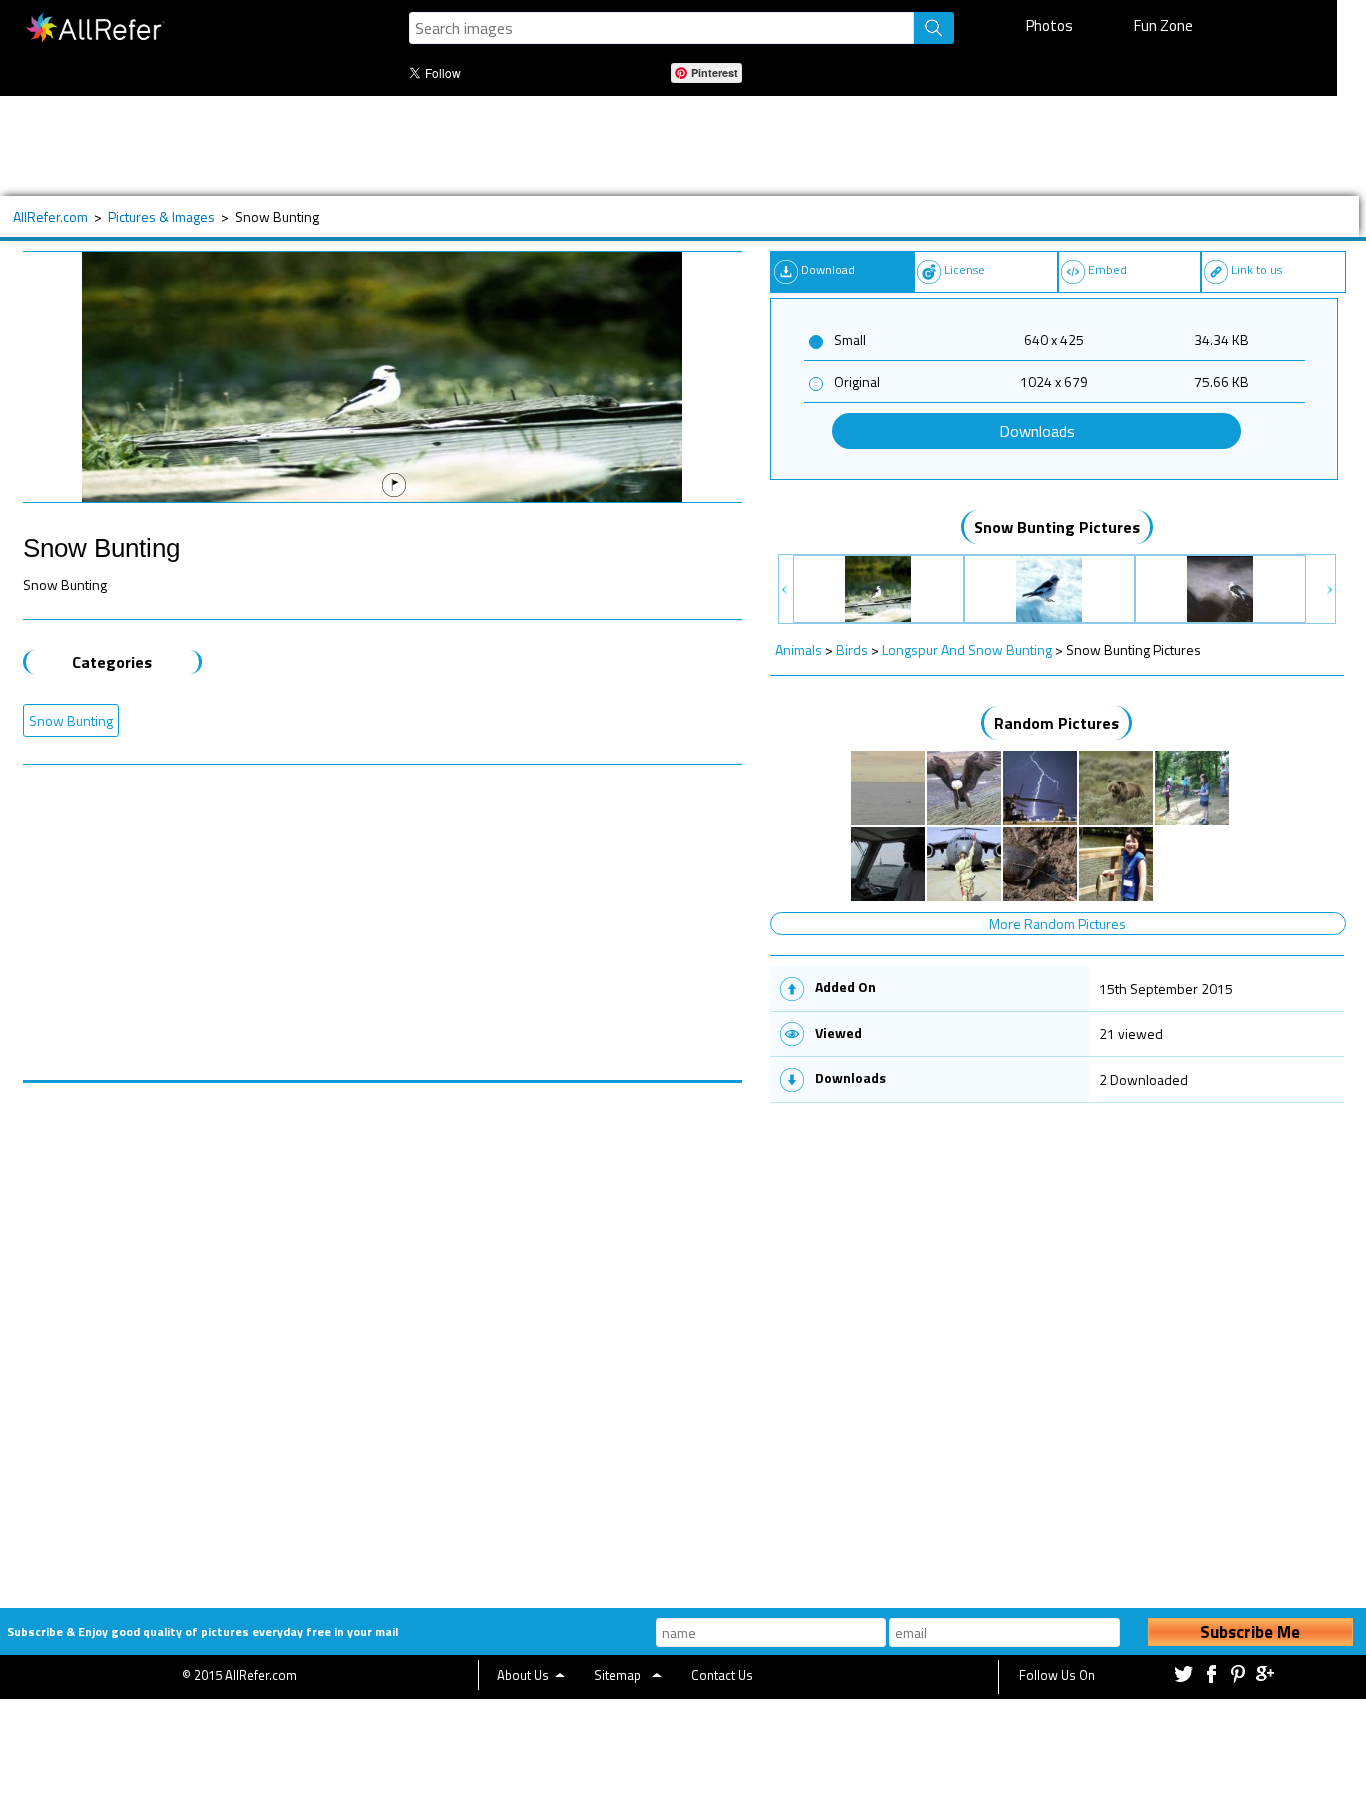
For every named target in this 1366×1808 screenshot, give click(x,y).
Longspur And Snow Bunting (967, 649)
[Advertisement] (655, 146)
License (964, 269)
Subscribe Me (1250, 1632)
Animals (798, 649)
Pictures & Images (161, 216)
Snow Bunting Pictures (1057, 527)
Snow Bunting (71, 720)
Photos (1049, 25)
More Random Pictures (1057, 923)
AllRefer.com (50, 216)
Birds (852, 649)
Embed (1107, 269)
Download (828, 269)
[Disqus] (382, 1333)
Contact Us (722, 1675)
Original (857, 381)
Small (850, 339)
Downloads (1037, 431)
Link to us (1256, 269)
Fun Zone (1163, 25)
